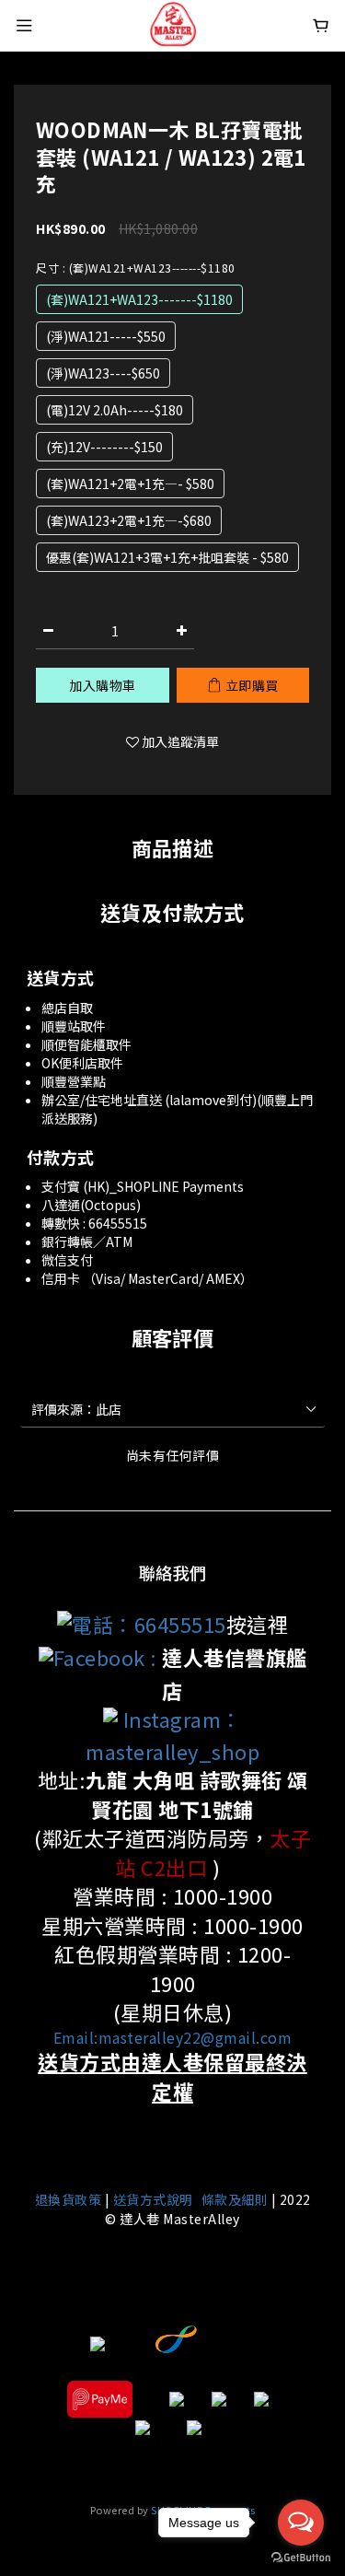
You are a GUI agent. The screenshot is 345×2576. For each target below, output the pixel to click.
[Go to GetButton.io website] (301, 2558)
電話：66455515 (149, 1624)
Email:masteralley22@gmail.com (173, 2037)
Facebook (99, 1657)
